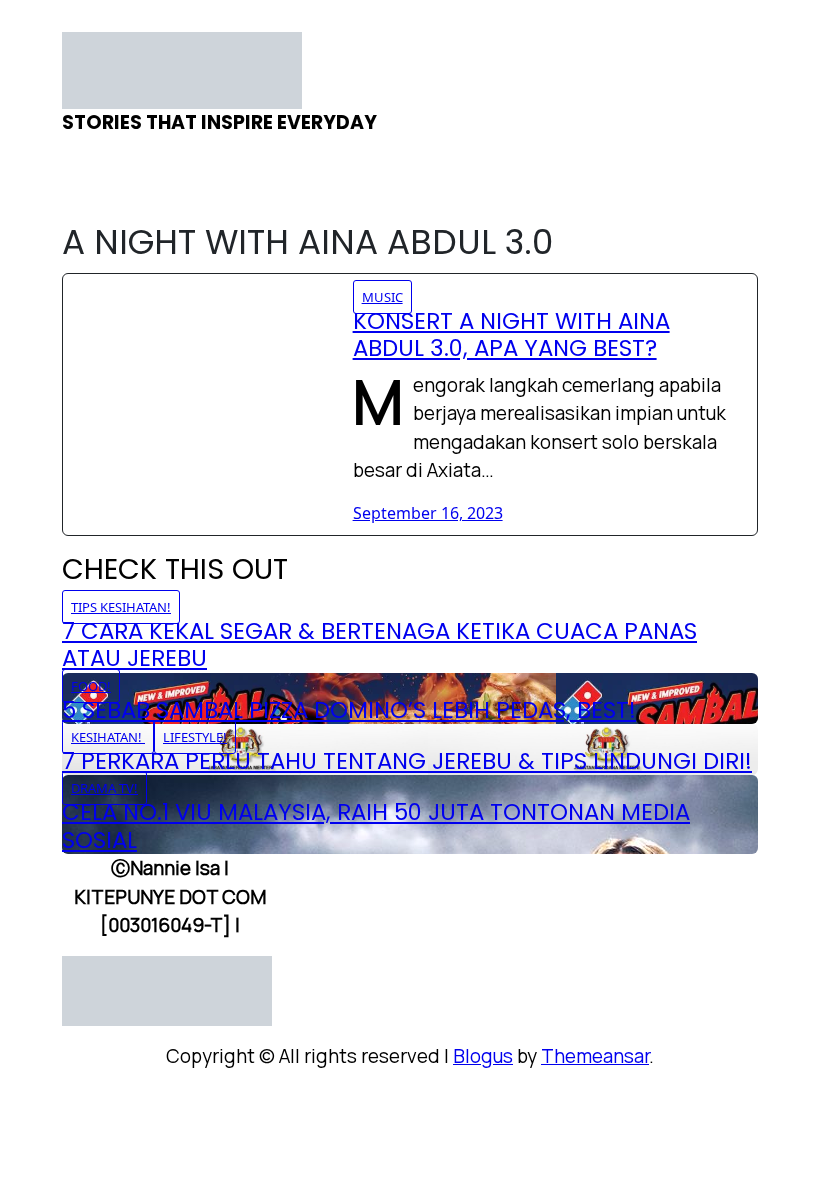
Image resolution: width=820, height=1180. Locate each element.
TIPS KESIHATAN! (121, 607)
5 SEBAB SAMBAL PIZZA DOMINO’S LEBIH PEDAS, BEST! (349, 710)
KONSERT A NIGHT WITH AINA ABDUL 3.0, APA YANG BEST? (511, 334)
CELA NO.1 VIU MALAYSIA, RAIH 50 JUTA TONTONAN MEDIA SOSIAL (376, 825)
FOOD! (91, 686)
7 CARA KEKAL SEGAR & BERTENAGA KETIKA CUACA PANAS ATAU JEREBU (379, 644)
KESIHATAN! (108, 737)
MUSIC (382, 297)
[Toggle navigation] (75, 26)
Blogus (483, 1056)
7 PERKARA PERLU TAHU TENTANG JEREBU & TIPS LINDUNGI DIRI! (407, 761)
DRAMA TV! (104, 788)
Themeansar (595, 1056)
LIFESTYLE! (195, 737)
